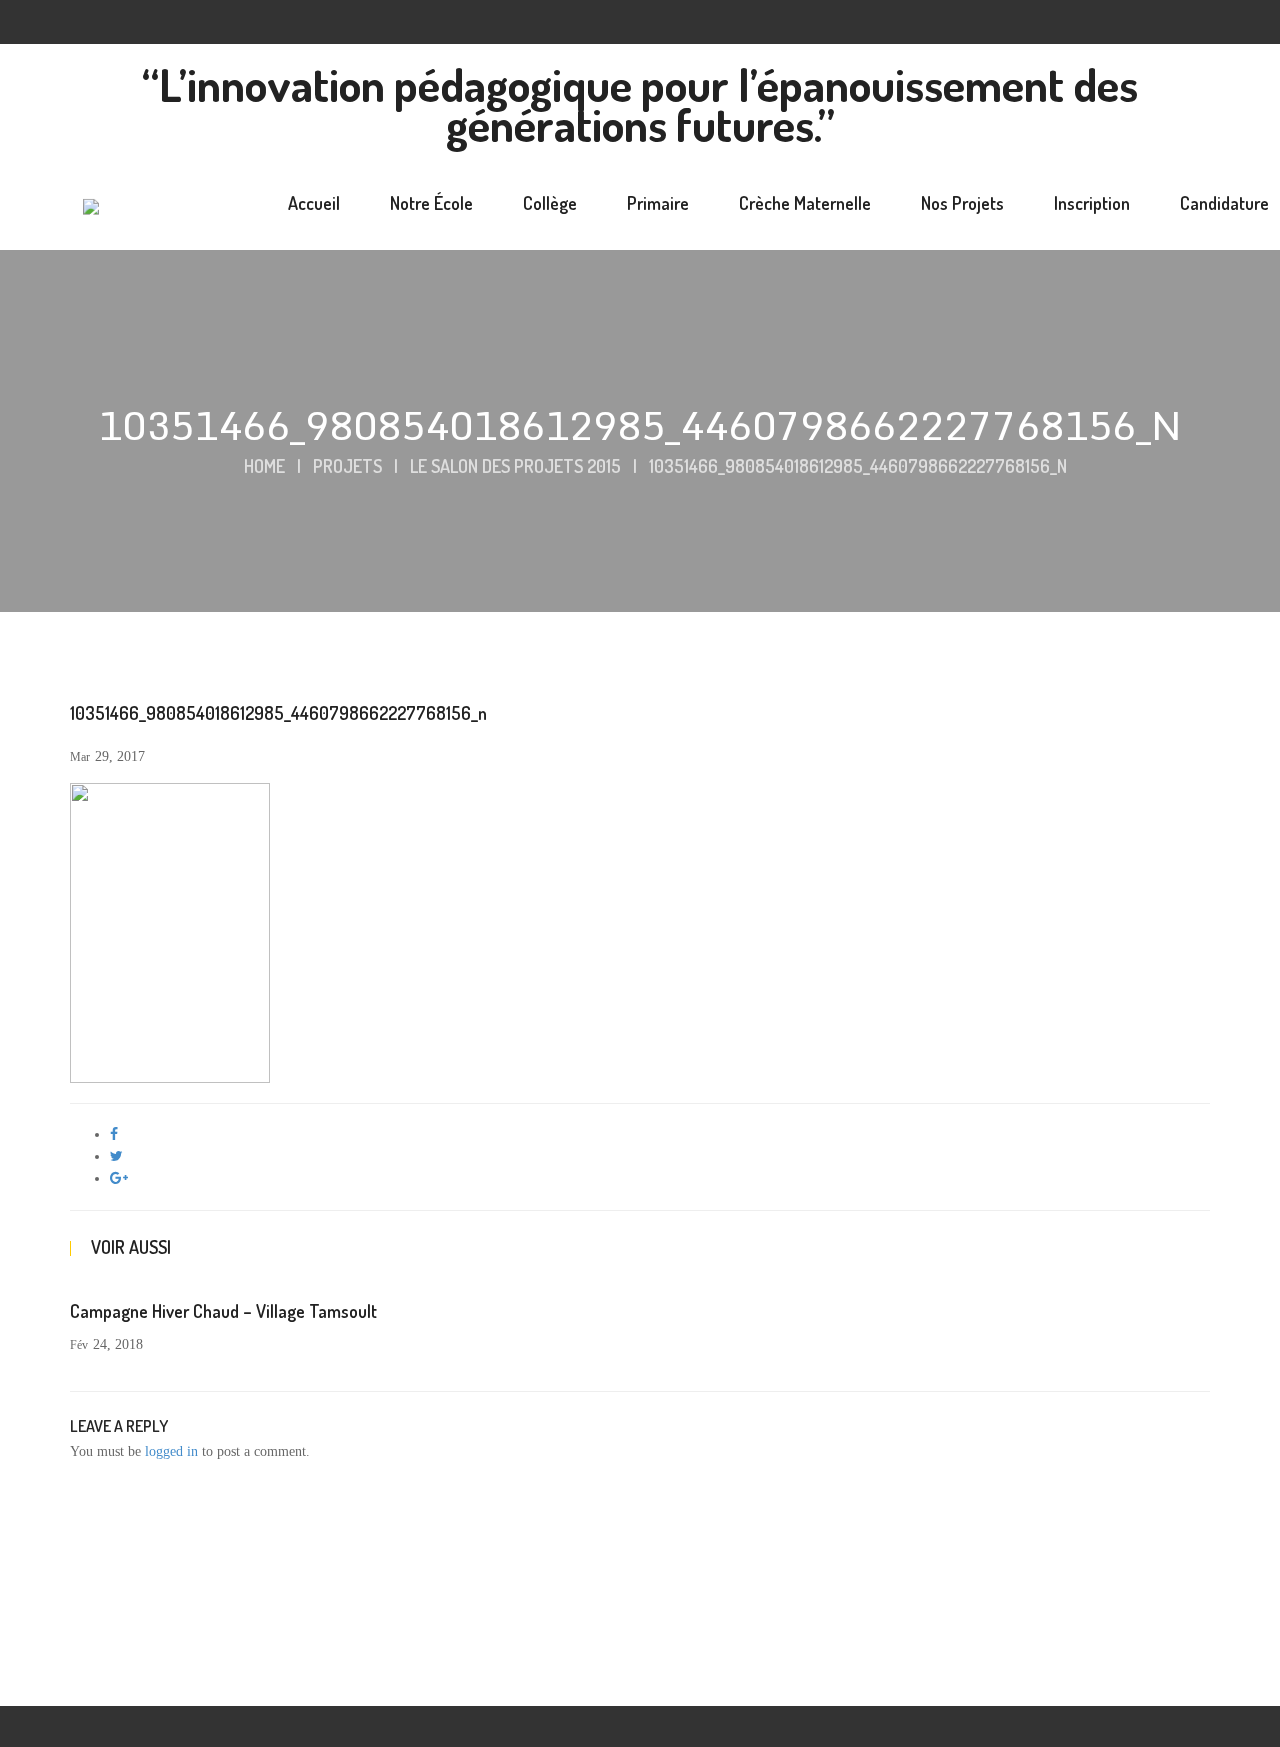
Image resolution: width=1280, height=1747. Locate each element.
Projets (347, 466)
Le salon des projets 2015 (515, 466)
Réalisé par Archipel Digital (920, 1674)
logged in (171, 1451)
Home (264, 466)
